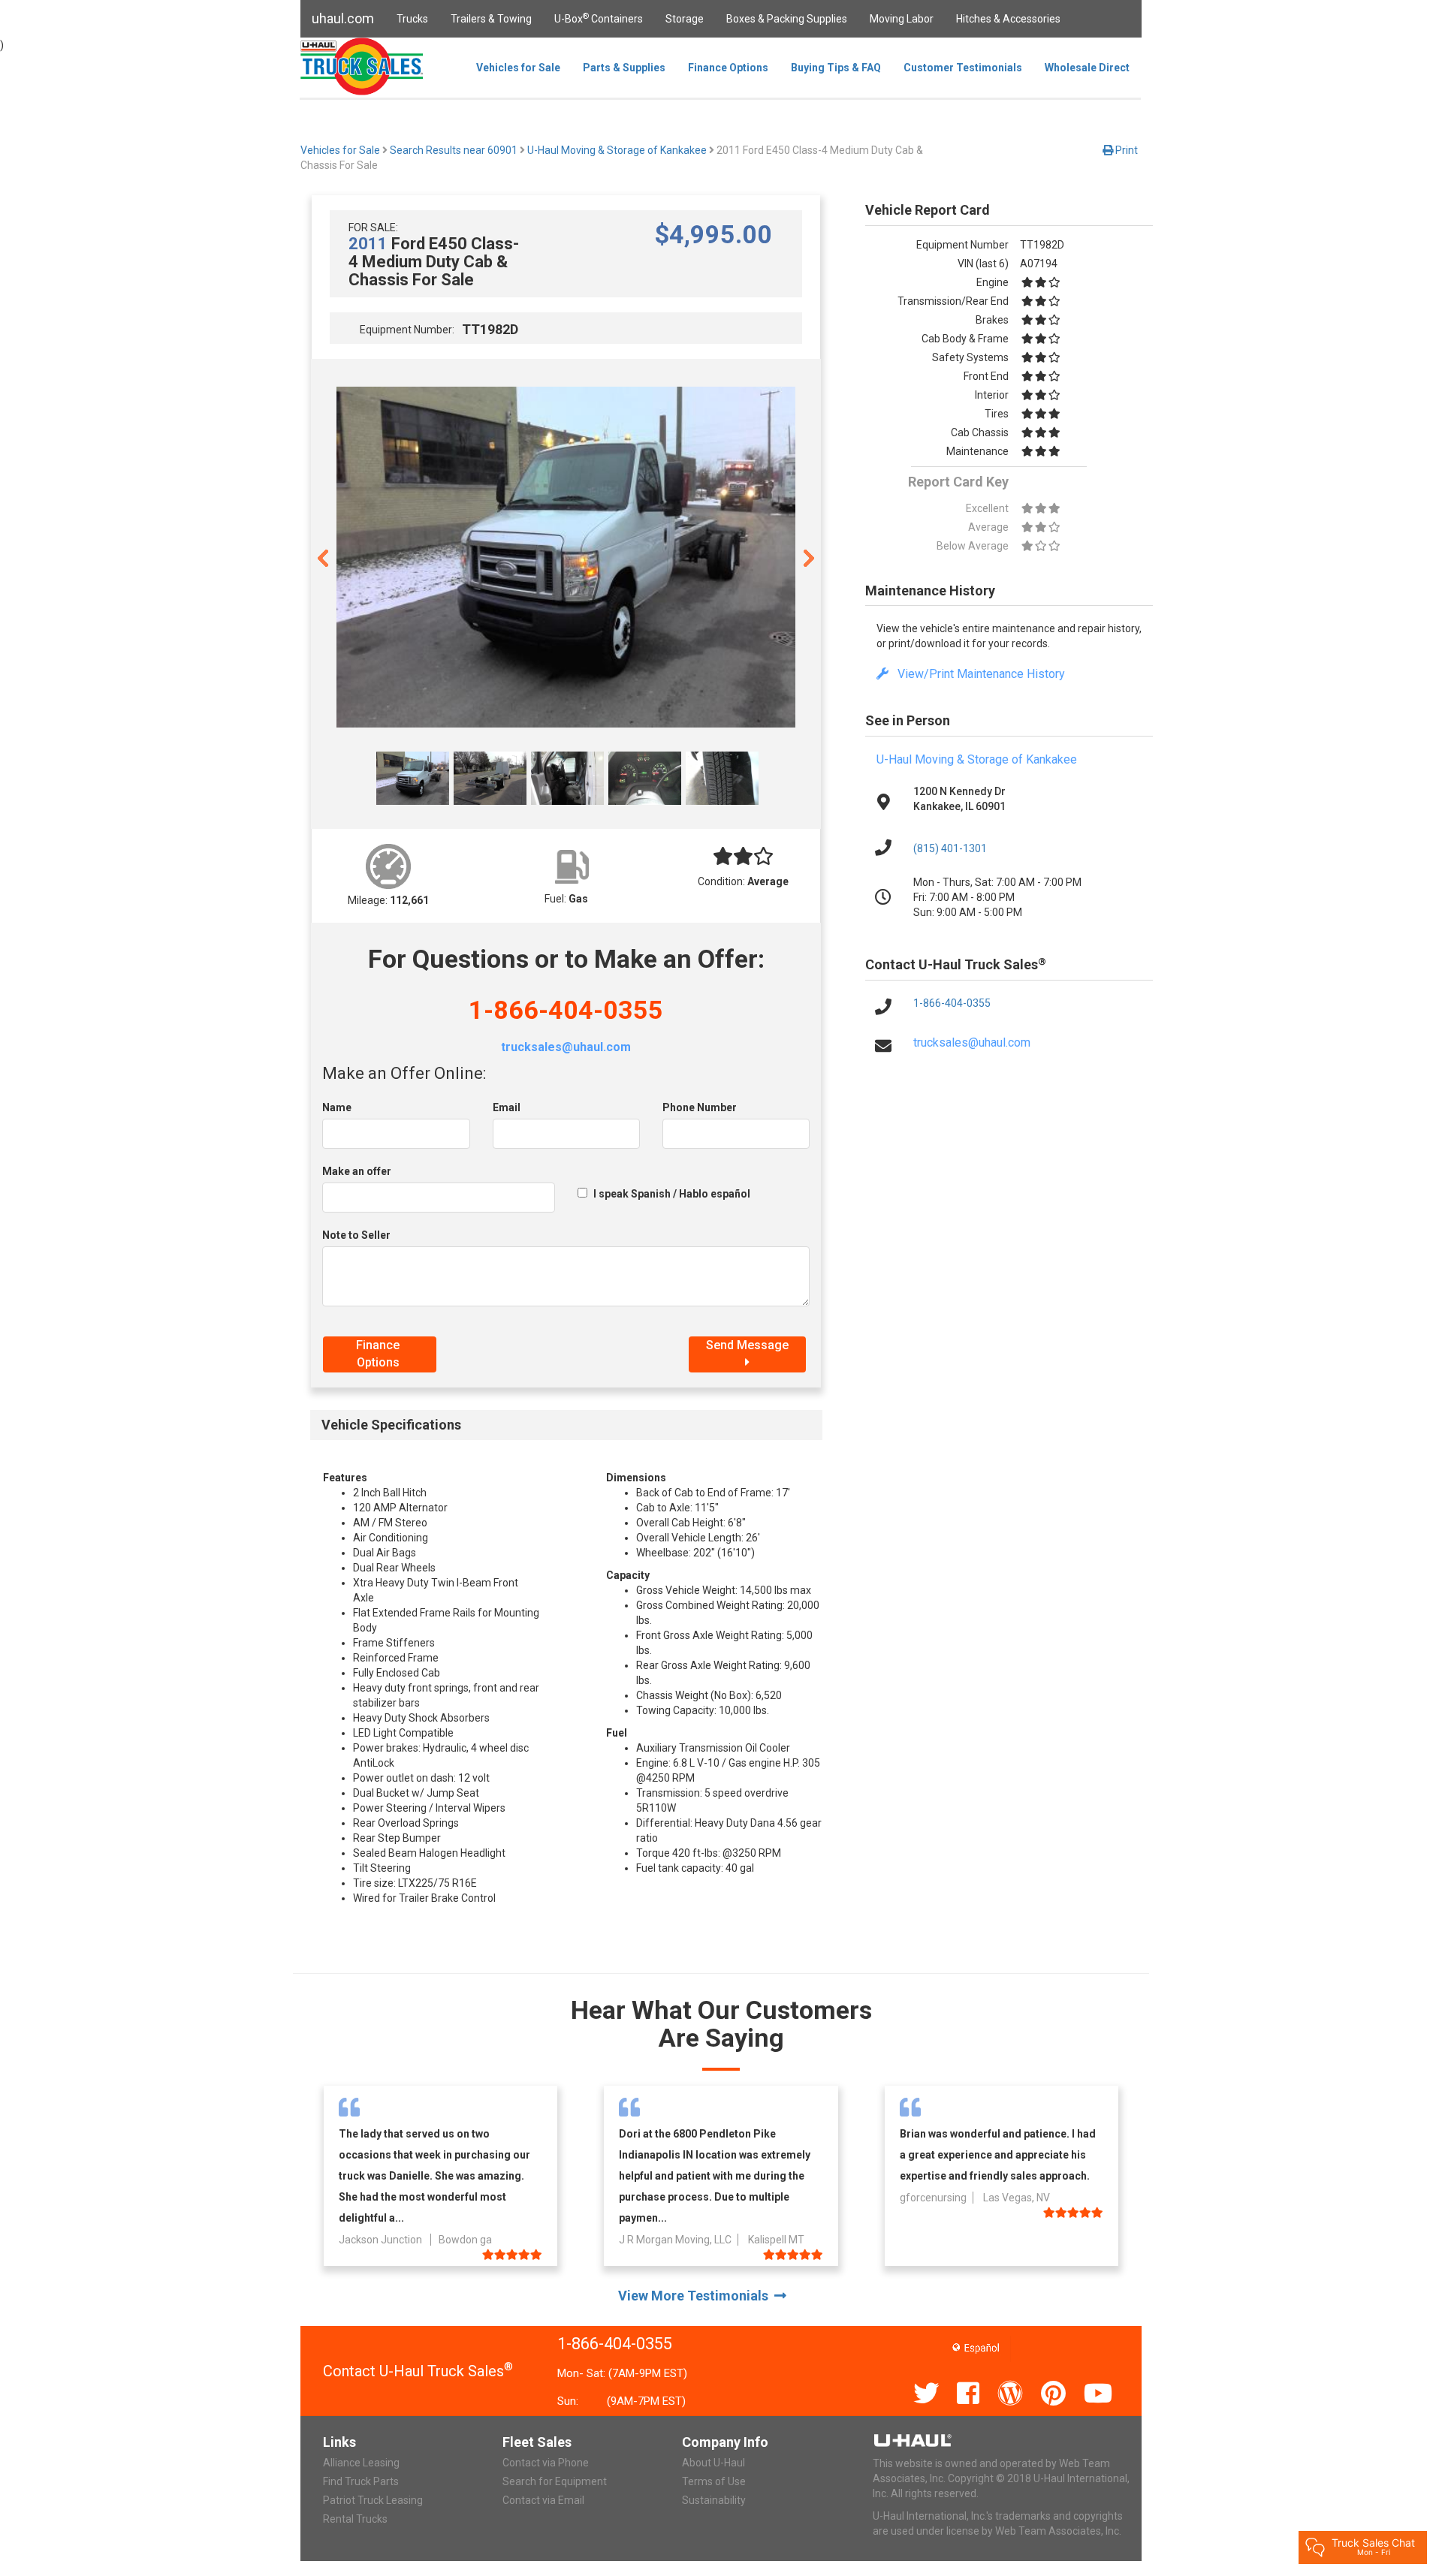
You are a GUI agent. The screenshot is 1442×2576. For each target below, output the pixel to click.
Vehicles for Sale (518, 68)
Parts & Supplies (624, 68)
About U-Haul (713, 2463)
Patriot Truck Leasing (373, 2500)
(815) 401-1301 (950, 848)
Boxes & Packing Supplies (787, 19)
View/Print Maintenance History (977, 674)
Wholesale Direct (1087, 68)
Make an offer (357, 1171)
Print (1125, 150)
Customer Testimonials (963, 68)
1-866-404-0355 (566, 1010)
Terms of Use (714, 2481)
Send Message (747, 1345)
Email (507, 1107)
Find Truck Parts (361, 2481)
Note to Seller (356, 1235)
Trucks (412, 19)
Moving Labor (902, 19)
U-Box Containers (599, 18)
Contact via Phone (546, 2463)
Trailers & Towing (491, 19)
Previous (323, 557)
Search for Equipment (555, 2481)
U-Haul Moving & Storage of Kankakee (617, 150)
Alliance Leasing (361, 2463)
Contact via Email (543, 2500)
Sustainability (714, 2500)
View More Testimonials (696, 2296)
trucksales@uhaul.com (566, 1047)
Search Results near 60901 (454, 150)
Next (809, 557)
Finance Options (728, 68)
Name (337, 1107)
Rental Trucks (355, 2519)
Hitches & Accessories (1008, 19)
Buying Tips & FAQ (836, 68)
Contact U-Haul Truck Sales (418, 2371)
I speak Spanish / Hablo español (672, 1194)
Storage (685, 19)
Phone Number (700, 1107)
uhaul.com (343, 18)
